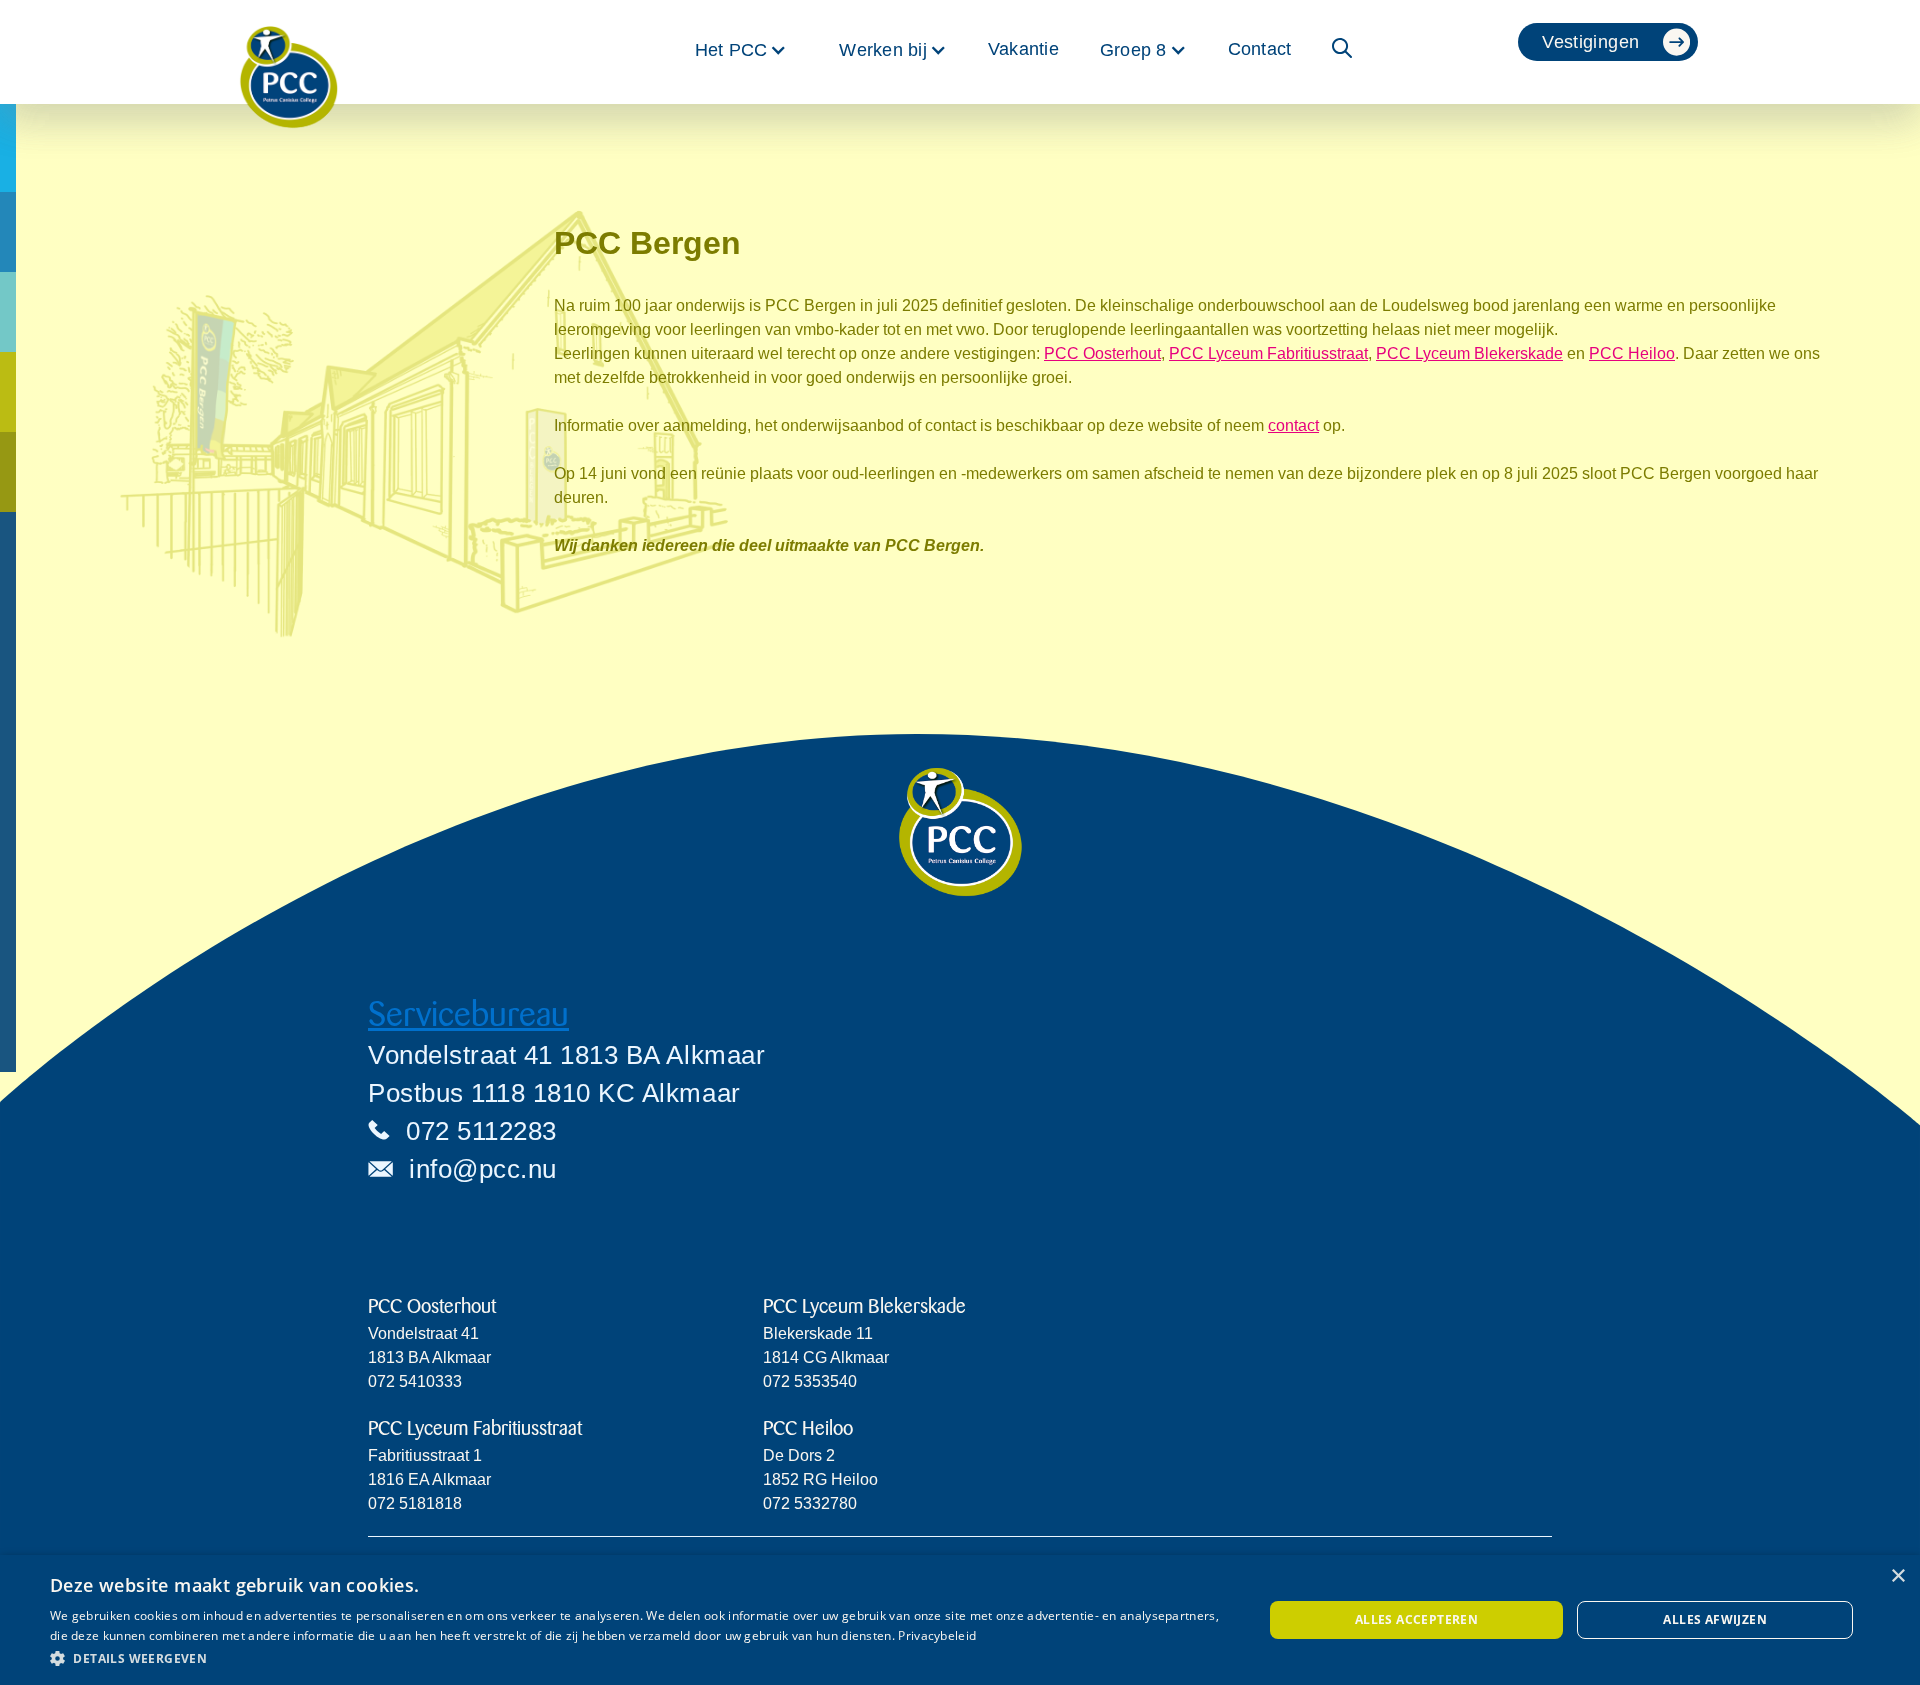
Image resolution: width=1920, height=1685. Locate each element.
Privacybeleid (937, 1635)
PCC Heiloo (1632, 353)
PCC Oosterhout (1102, 353)
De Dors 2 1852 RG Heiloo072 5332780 (820, 1479)
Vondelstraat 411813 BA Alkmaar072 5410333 (429, 1357)
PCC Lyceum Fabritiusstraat (1268, 353)
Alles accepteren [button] (1416, 1619)
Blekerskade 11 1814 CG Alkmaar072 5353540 (826, 1357)
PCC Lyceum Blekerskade (1469, 353)
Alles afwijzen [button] (1715, 1619)
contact (1293, 425)
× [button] (1897, 1576)
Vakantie (1023, 49)
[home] (289, 52)
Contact (1260, 49)
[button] (741, 50)
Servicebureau (468, 1014)
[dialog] (960, 1620)
